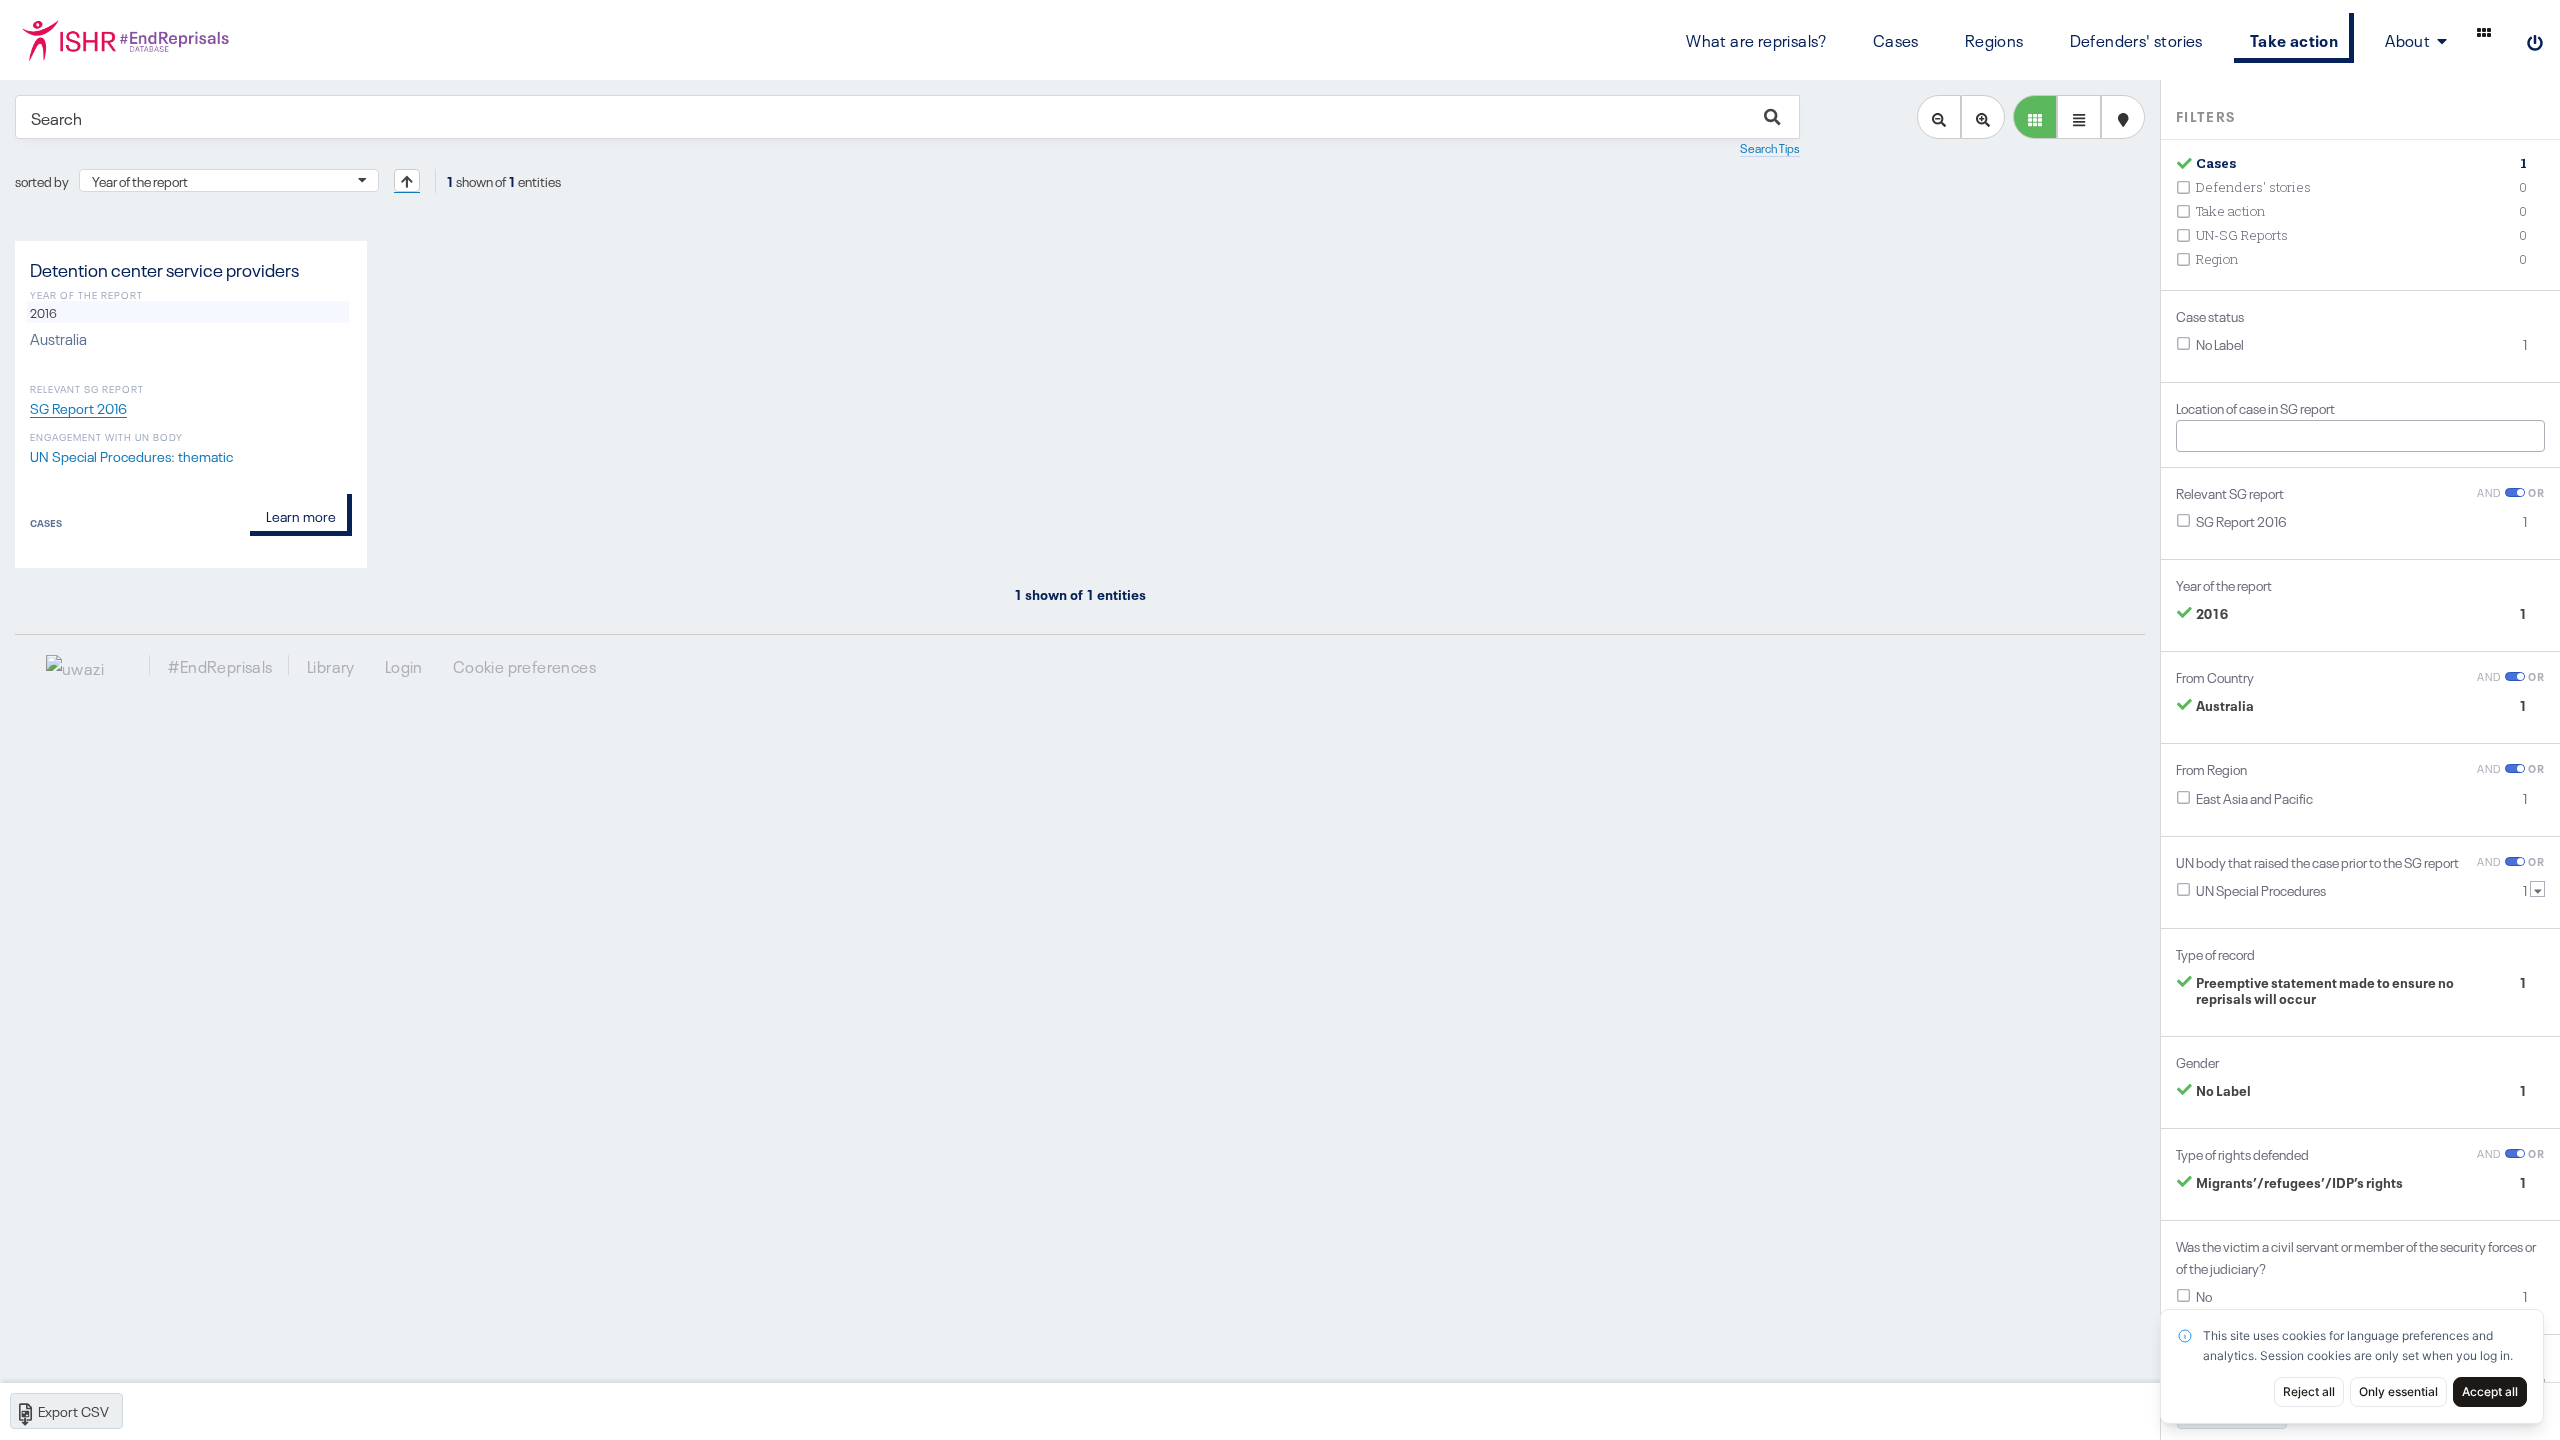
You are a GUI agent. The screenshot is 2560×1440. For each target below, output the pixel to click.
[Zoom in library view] (1983, 117)
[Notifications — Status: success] (2484, 32)
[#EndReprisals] (135, 40)
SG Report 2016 (78, 407)
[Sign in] (2535, 40)
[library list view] (2035, 117)
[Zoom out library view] (1939, 117)
